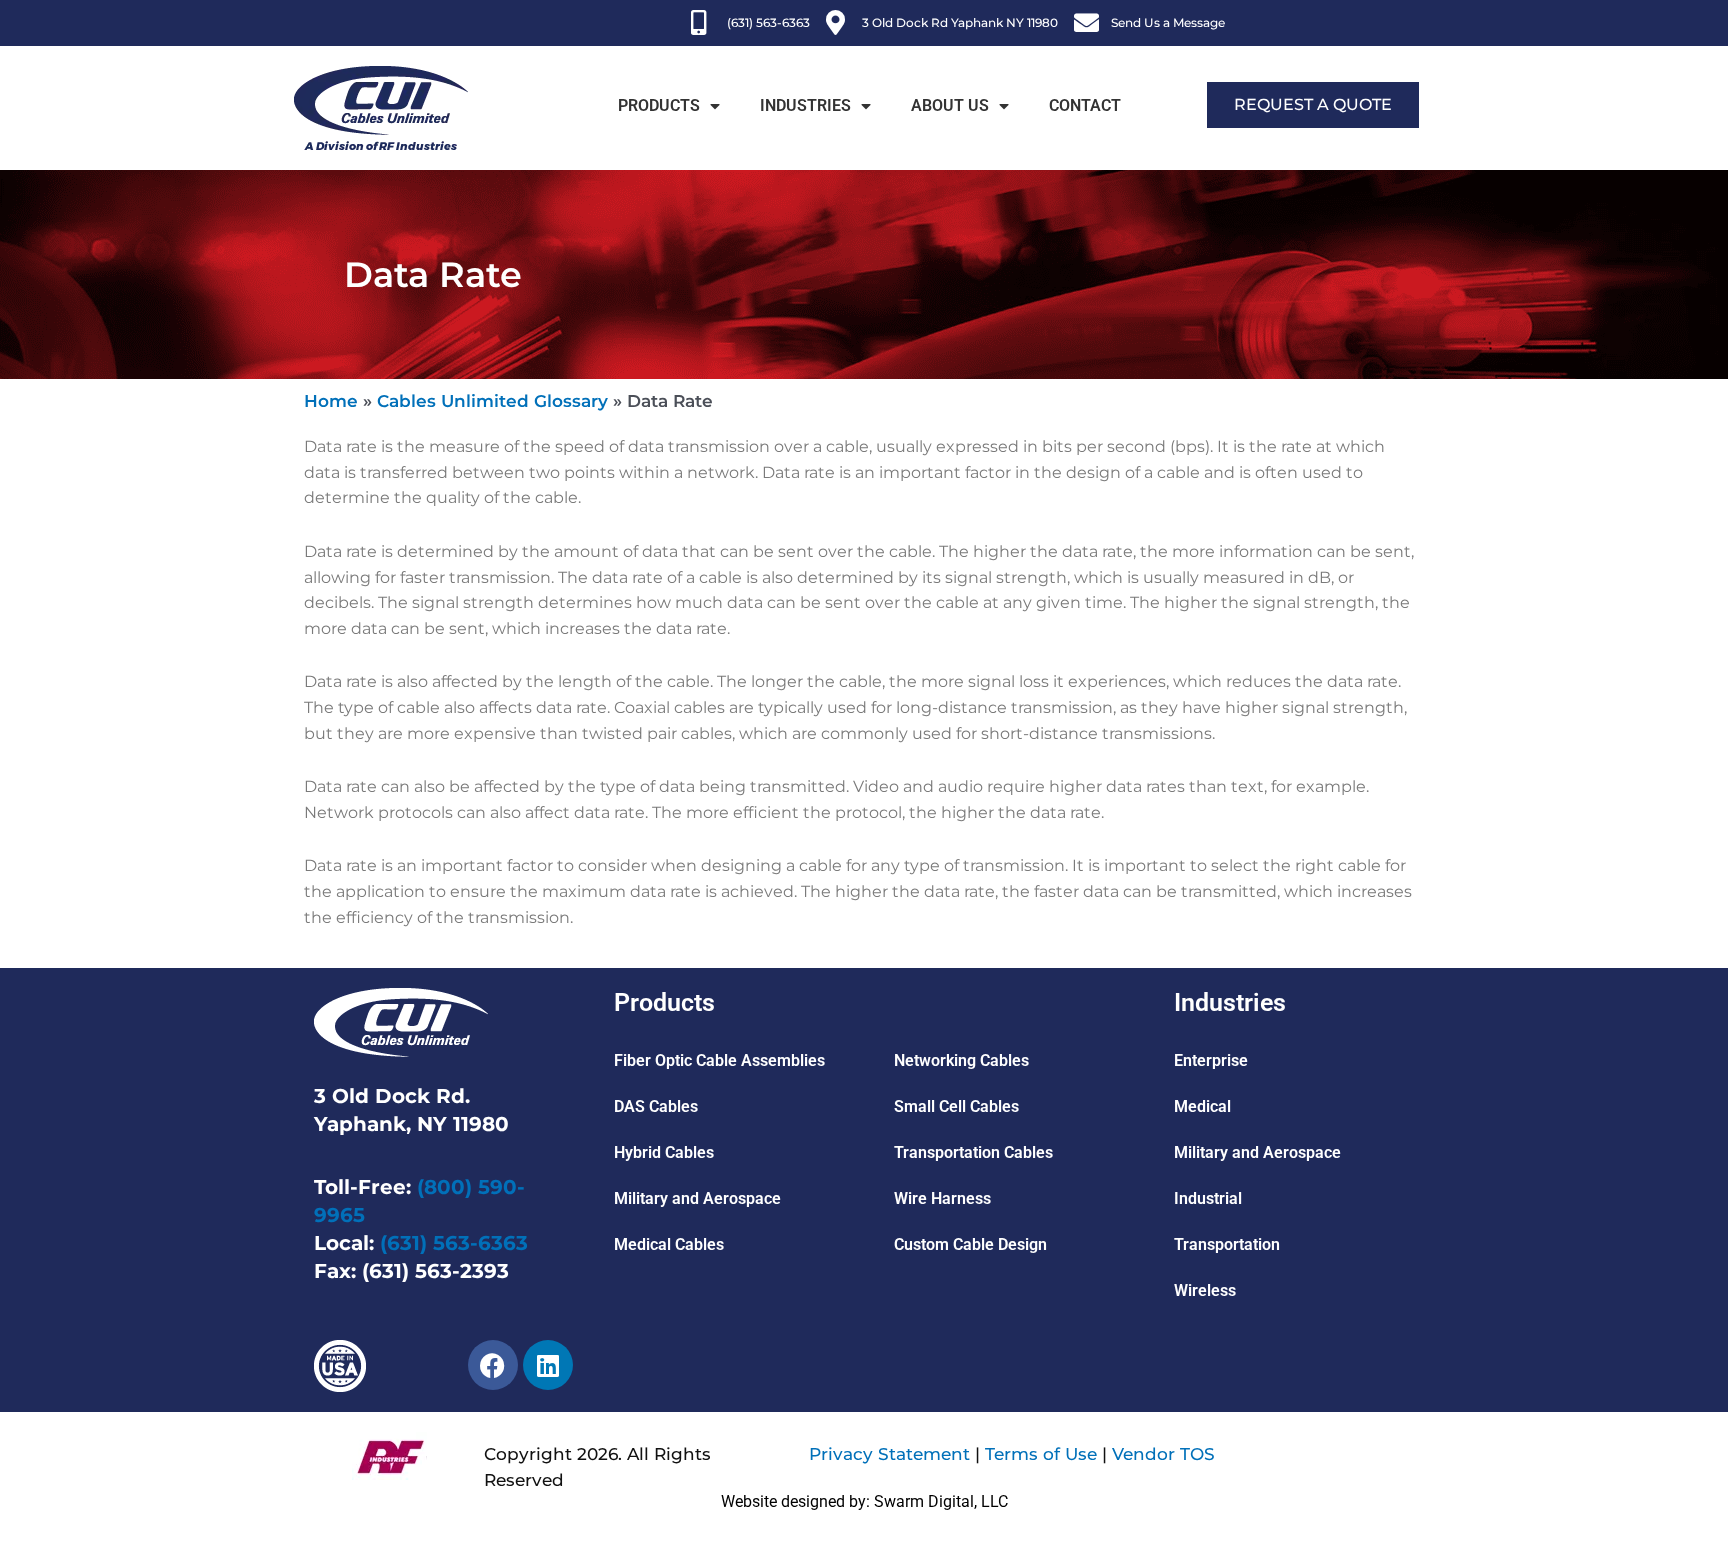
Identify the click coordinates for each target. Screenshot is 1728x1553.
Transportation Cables (973, 1152)
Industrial (1208, 1198)
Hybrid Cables (664, 1152)
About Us (950, 105)
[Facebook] (493, 1365)
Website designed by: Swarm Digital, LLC (864, 1501)
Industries (805, 105)
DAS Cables (656, 1106)
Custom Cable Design (970, 1244)
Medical (1202, 1106)
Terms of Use (1041, 1454)
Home (331, 401)
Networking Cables (961, 1060)
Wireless (1205, 1290)
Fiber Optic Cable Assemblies (719, 1060)
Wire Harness (942, 1198)
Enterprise (1211, 1060)
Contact (1085, 105)
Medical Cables (669, 1244)
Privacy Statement (889, 1454)
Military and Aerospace (697, 1198)
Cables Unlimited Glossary (492, 401)
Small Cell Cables (956, 1106)
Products (659, 105)
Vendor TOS (1163, 1454)
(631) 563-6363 (454, 1243)
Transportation (1227, 1244)
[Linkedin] (548, 1365)
